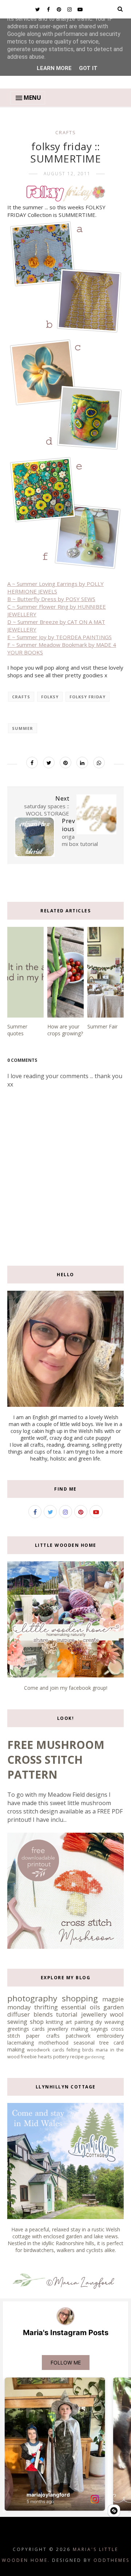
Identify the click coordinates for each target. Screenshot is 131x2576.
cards (58, 2050)
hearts (45, 2057)
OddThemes (112, 2560)
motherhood (53, 2043)
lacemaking (21, 2043)
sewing (17, 2022)
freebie (29, 2057)
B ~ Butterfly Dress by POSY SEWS (51, 599)
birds (88, 2050)
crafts (66, 132)
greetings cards (26, 2029)
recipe (77, 2057)
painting (84, 2022)
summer (23, 728)
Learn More (54, 68)
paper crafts (43, 2036)
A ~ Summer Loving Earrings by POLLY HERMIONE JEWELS (55, 587)
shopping (80, 1998)
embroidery (110, 2036)
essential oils (81, 2007)
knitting (54, 2022)
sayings (99, 2029)
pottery (61, 2057)
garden (114, 2007)
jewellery (94, 2014)
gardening (95, 2057)
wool (117, 2014)
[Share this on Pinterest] (65, 763)
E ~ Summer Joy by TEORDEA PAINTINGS (59, 637)
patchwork (78, 2036)
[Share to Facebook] (32, 763)
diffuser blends (30, 2014)
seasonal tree (91, 2043)
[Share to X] (49, 763)
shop (37, 2022)
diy (99, 2022)
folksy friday (88, 697)
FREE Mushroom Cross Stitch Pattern (56, 1760)
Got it (88, 68)
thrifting (46, 2007)
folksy (50, 697)
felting (73, 2050)
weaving (114, 2022)
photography (32, 1998)
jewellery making (68, 2029)
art (69, 2022)
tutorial (67, 2014)
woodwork (38, 2050)
